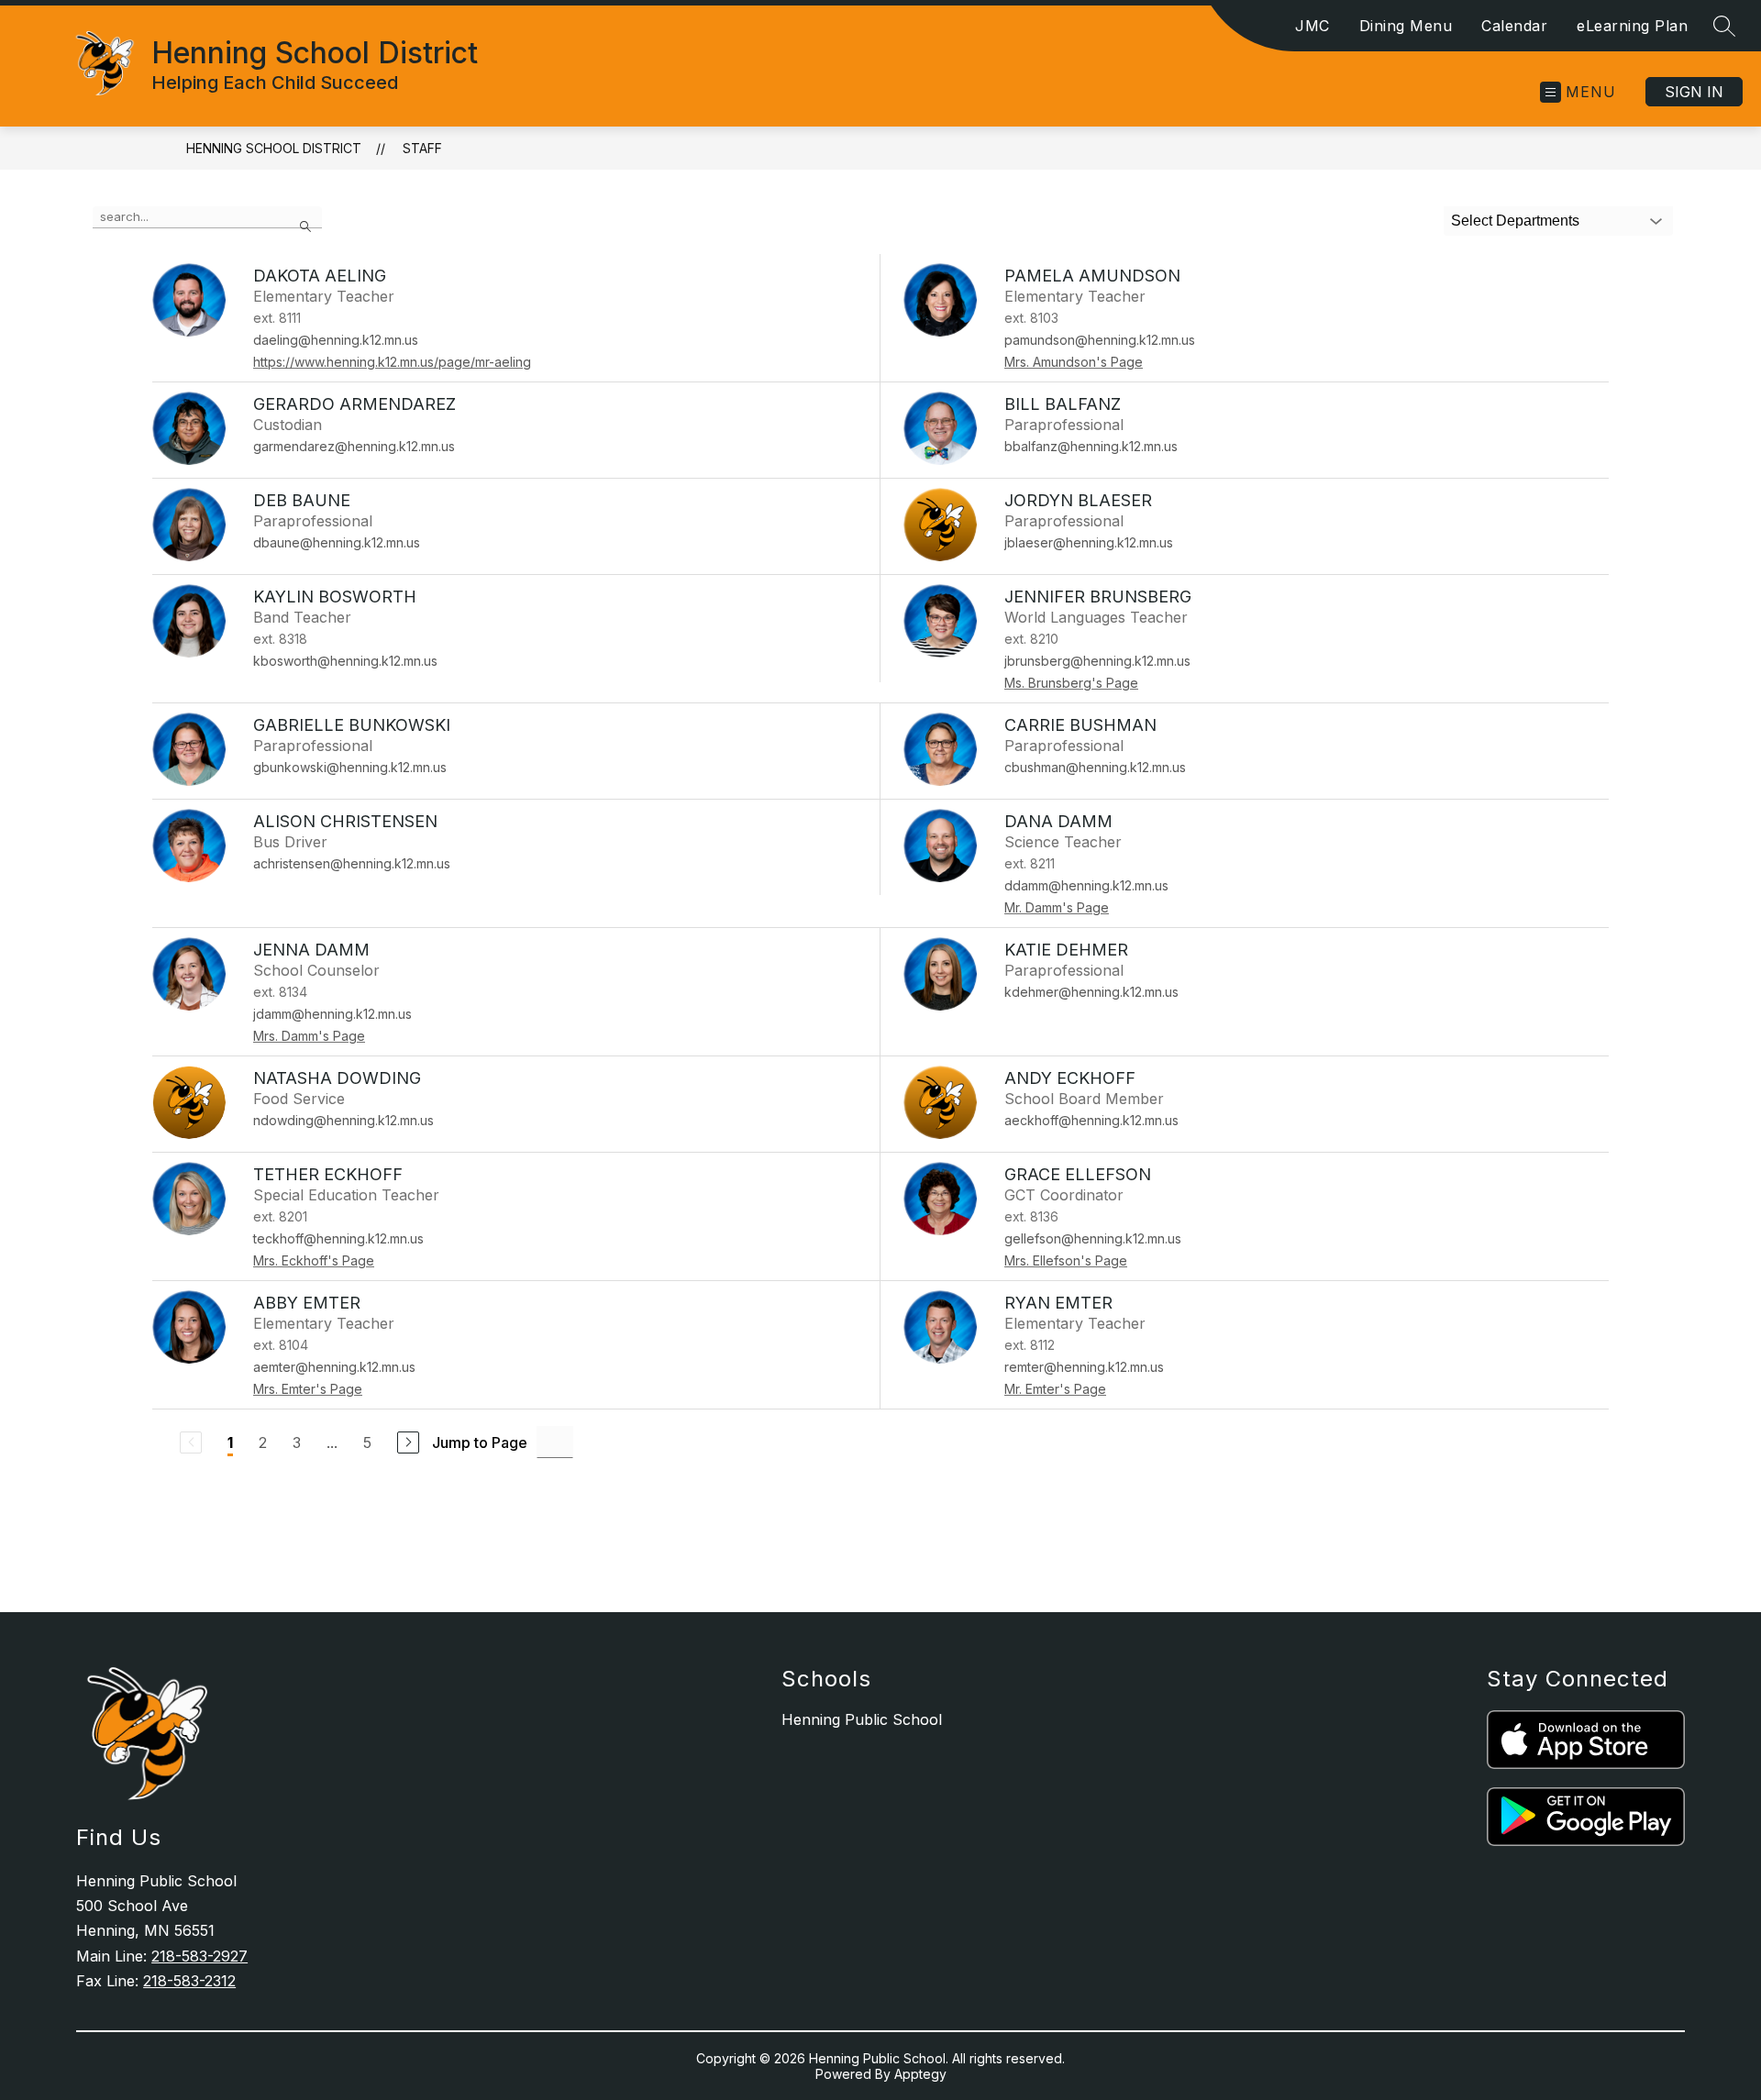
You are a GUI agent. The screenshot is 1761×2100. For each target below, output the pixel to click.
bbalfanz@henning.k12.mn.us (1091, 446)
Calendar (1514, 26)
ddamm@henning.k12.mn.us (1086, 885)
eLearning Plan (1632, 26)
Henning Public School (862, 1719)
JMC (1312, 26)
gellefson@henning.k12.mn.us (1093, 1238)
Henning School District (274, 148)
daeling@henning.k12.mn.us (336, 340)
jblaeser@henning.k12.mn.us (1089, 542)
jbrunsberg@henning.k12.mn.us (1097, 661)
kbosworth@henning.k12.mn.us (345, 661)
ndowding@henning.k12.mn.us (343, 1120)
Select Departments (1515, 221)
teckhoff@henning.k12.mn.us (338, 1238)
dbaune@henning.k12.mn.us (337, 542)
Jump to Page (480, 1442)
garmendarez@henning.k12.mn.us (354, 446)
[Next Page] (408, 1442)
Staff (422, 148)
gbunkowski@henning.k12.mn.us (350, 767)
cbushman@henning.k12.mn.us (1095, 767)
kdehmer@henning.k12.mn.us (1091, 992)
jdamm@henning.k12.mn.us (332, 1014)
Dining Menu (1406, 26)
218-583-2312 (189, 1981)
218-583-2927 (199, 1956)
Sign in (1694, 92)
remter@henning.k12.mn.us (1084, 1367)
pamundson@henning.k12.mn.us (1100, 340)
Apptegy (920, 2074)
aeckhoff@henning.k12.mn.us (1091, 1120)
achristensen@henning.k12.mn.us (352, 863)
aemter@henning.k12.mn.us (334, 1367)
